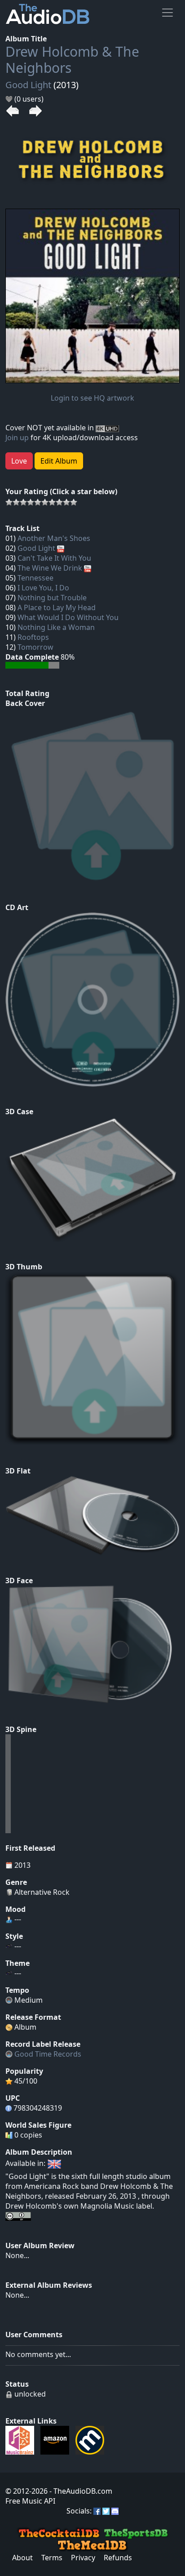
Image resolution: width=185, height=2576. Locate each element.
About (22, 2558)
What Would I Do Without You (68, 617)
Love (19, 461)
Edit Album (59, 461)
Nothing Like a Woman (56, 627)
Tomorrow (35, 647)
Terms (52, 2558)
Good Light (28, 85)
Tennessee (35, 578)
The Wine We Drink (50, 568)
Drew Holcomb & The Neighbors (72, 60)
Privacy (83, 2558)
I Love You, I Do (43, 588)
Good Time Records (48, 2054)
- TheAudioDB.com (80, 2491)
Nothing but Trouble (52, 598)
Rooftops (33, 637)
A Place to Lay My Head (57, 607)
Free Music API (30, 2501)
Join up (17, 438)
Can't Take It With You (54, 558)
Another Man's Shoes (54, 538)
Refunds (118, 2558)
